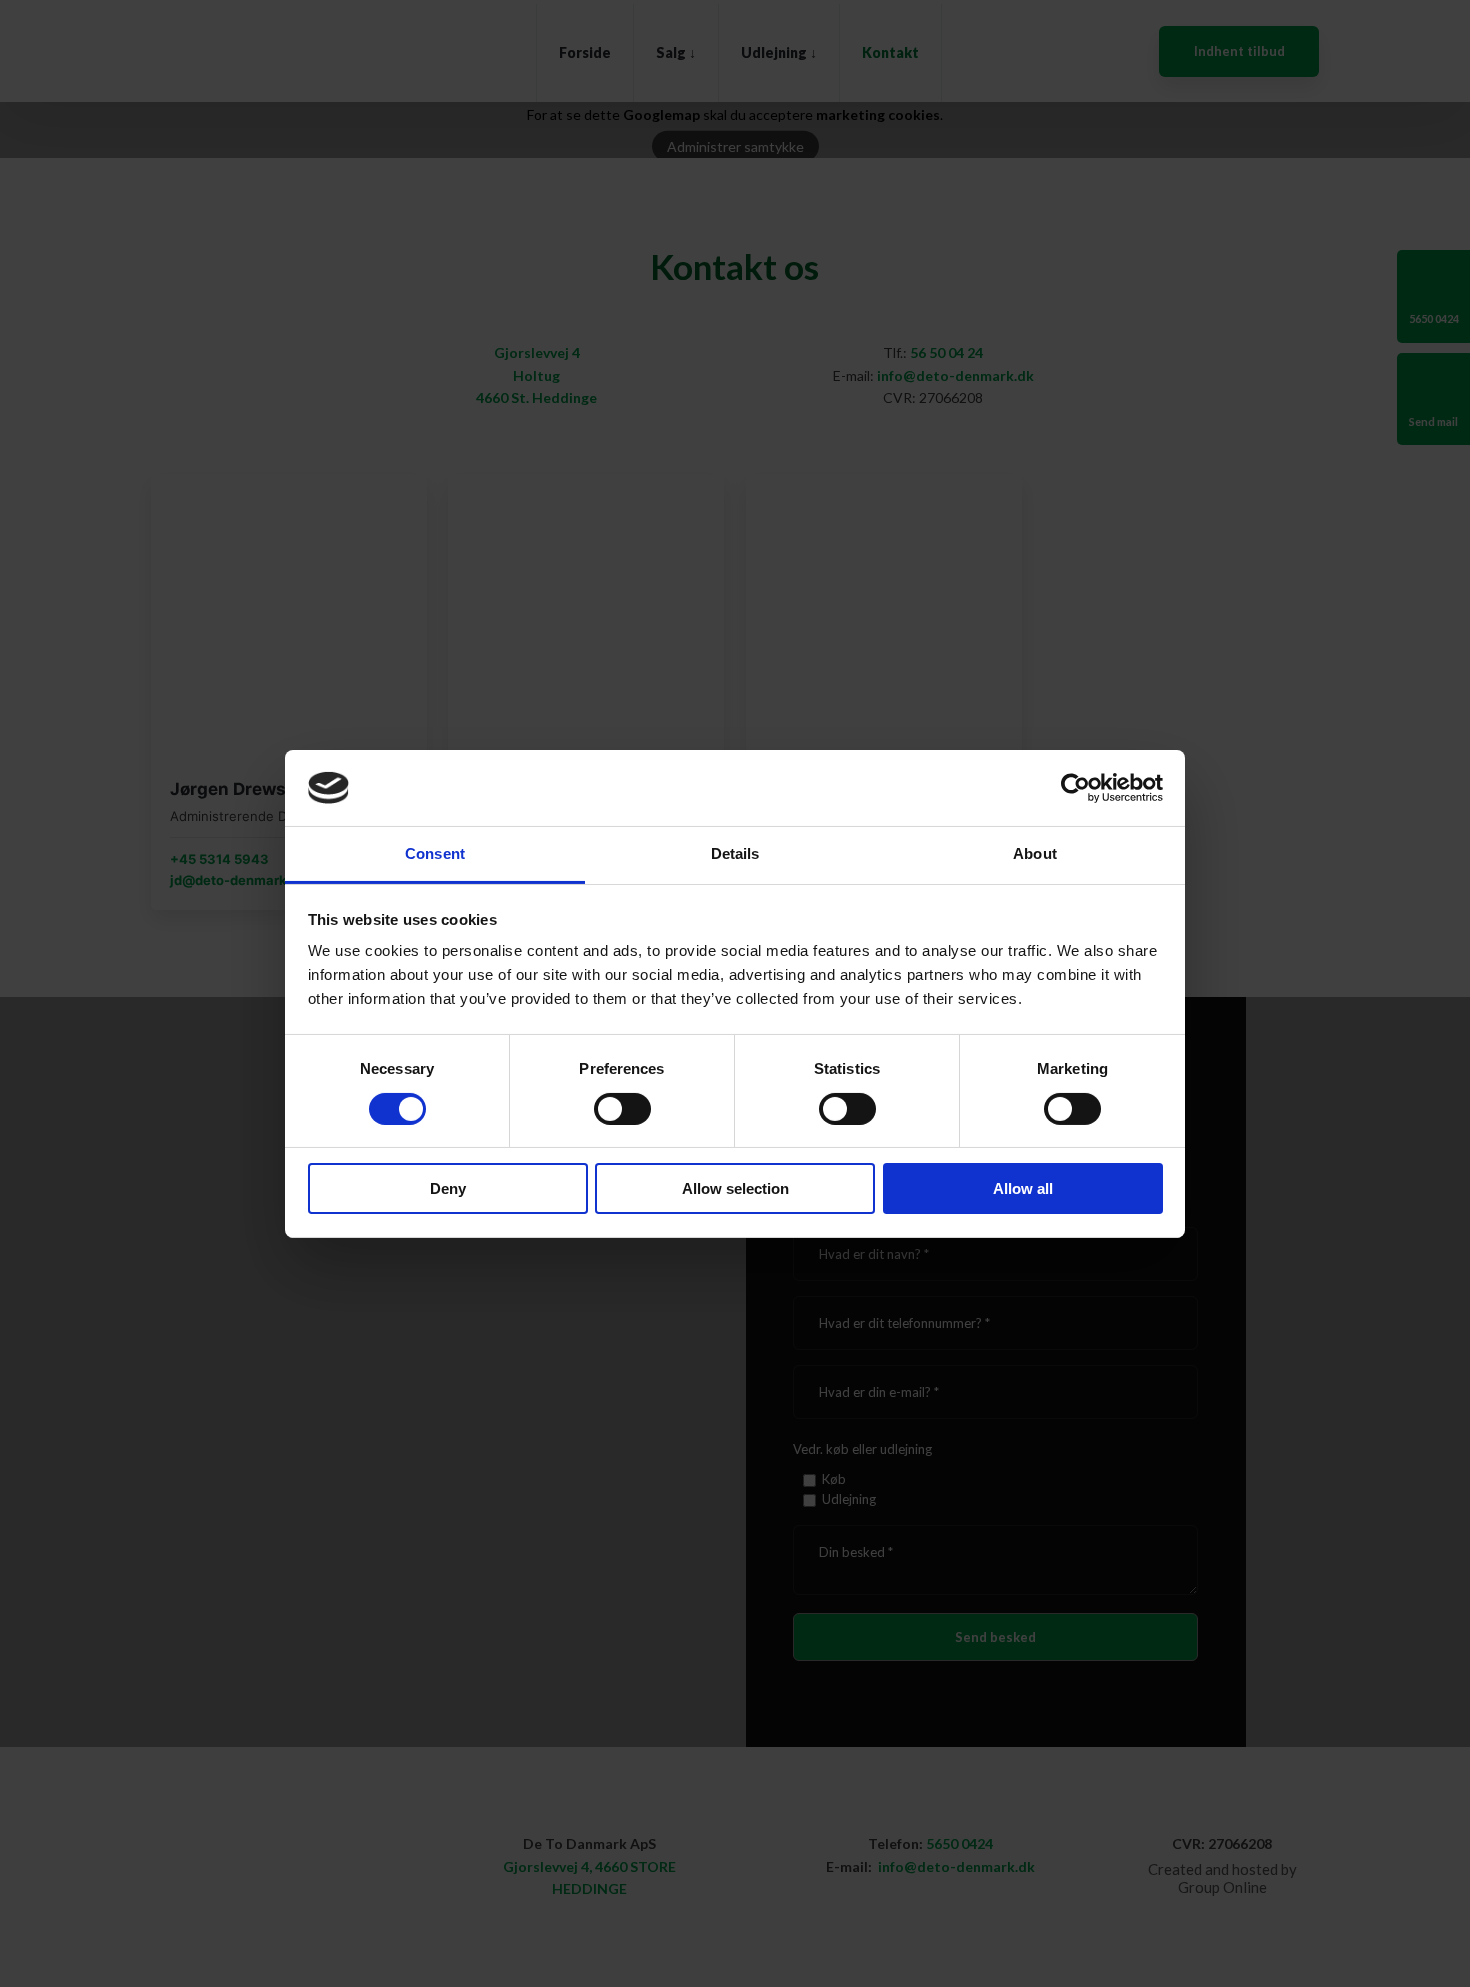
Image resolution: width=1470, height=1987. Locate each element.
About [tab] (1035, 853)
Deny (448, 1188)
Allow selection (735, 1188)
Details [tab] (735, 853)
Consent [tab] (435, 853)
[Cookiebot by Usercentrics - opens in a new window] (1075, 788)
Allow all (1023, 1188)
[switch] (622, 1109)
